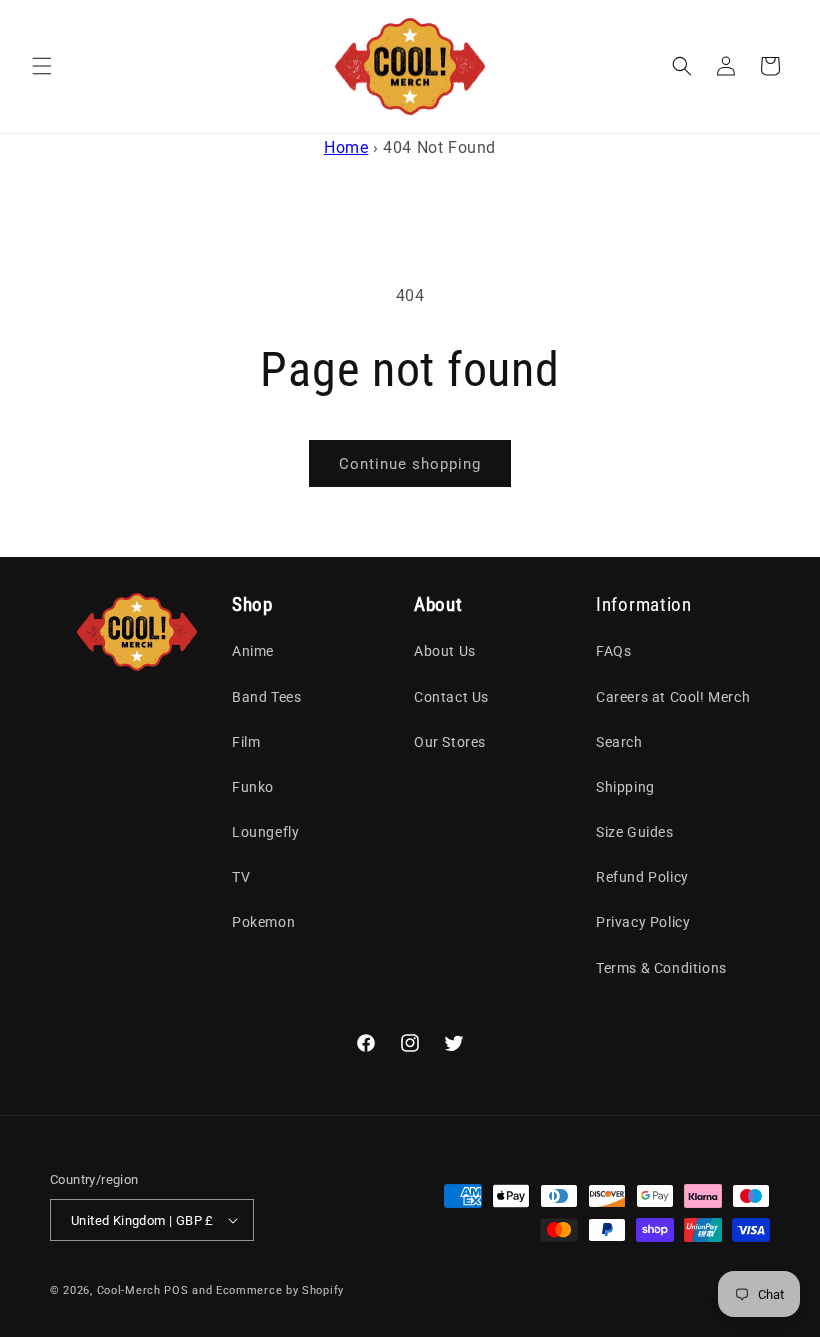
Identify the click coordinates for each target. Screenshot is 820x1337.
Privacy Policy (643, 922)
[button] (42, 66)
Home (346, 147)
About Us (445, 651)
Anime (253, 651)
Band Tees (266, 697)
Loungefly (265, 832)
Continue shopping (410, 464)
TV (241, 877)
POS (176, 1290)
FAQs (613, 651)
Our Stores (450, 742)
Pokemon (263, 922)
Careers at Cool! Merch (673, 697)
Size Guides (635, 832)
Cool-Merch (129, 1290)
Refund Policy (642, 877)
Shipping (625, 787)
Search (619, 742)
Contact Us (451, 697)
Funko (253, 787)
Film (246, 742)
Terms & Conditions (661, 968)
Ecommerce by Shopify (280, 1290)
